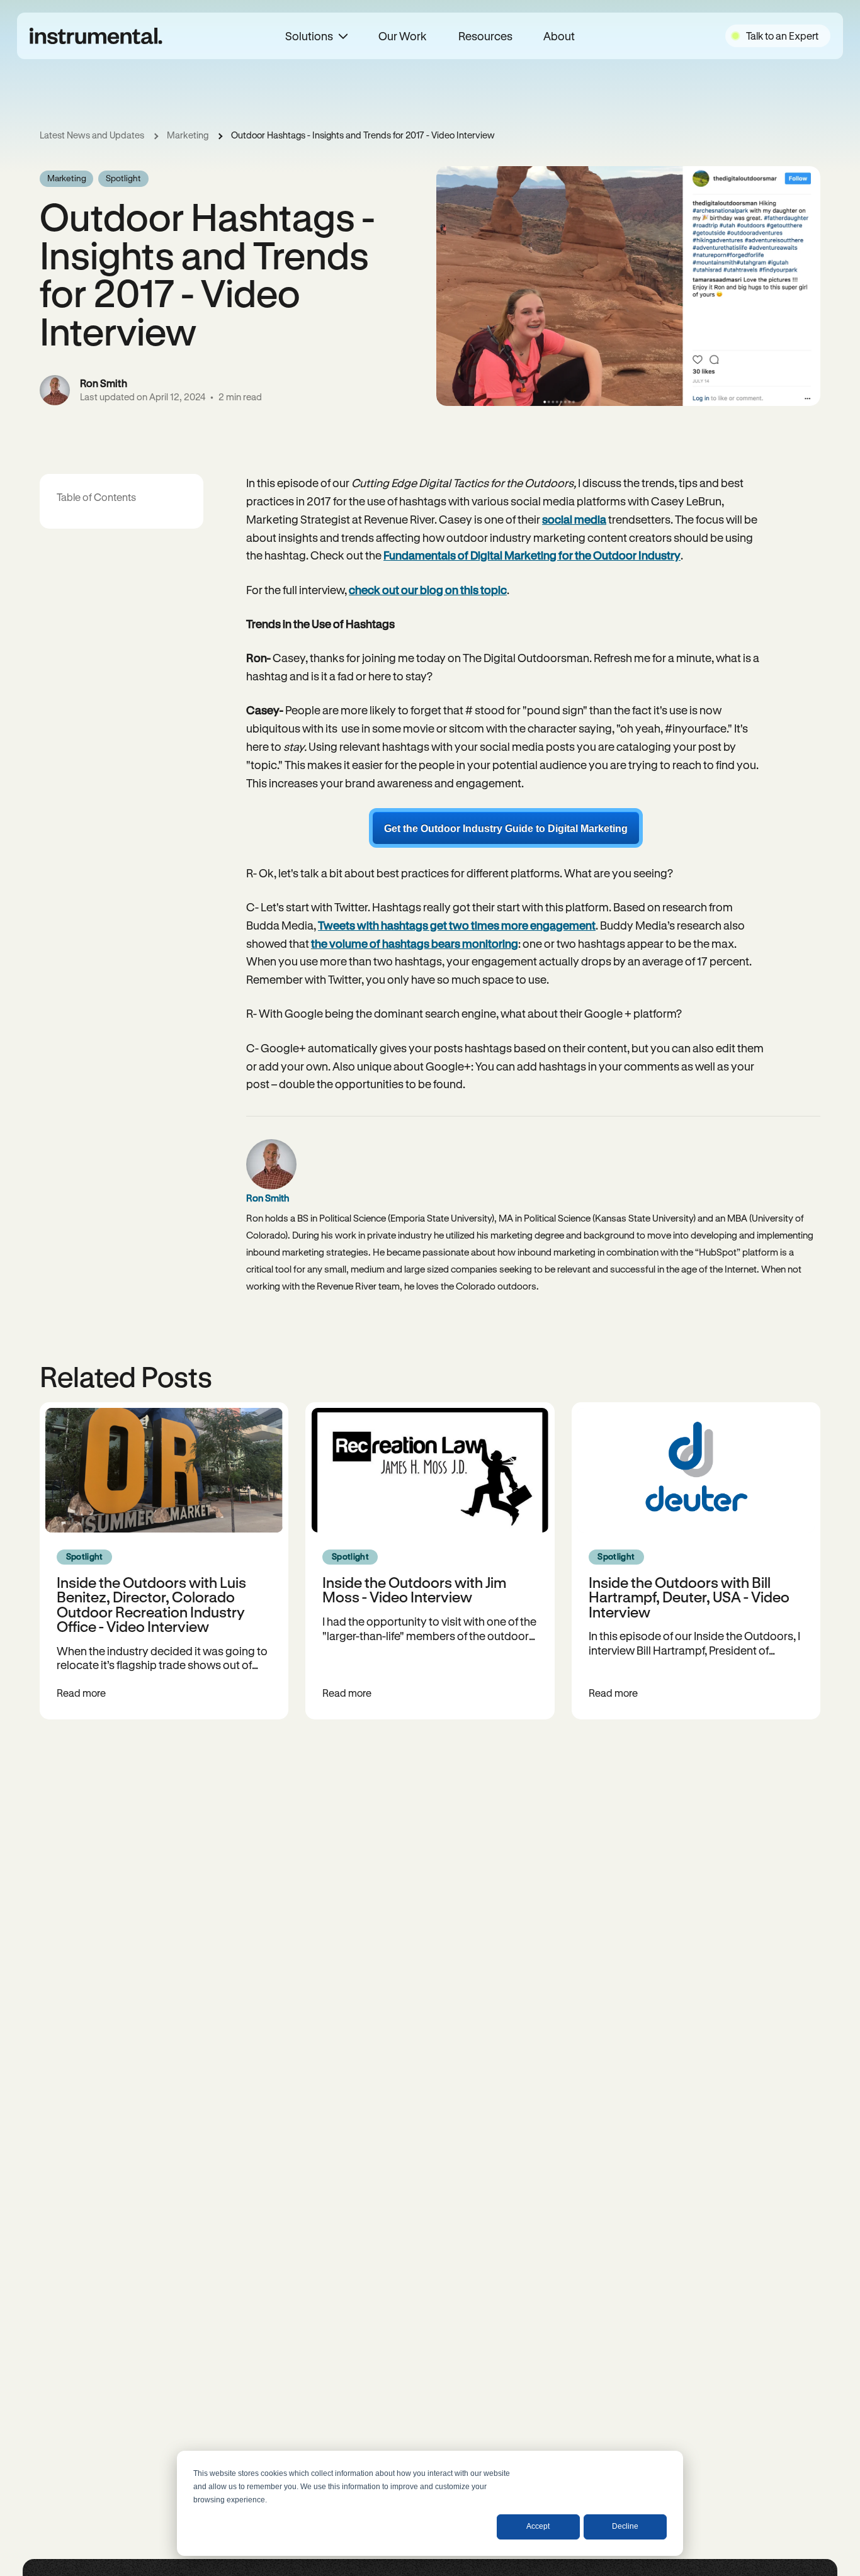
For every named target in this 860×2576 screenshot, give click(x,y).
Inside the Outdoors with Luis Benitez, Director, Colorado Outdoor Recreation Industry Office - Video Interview (151, 1604)
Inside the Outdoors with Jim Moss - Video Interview (414, 1589)
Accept (538, 2526)
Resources (485, 36)
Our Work (403, 36)
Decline (625, 2526)
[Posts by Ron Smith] (55, 390)
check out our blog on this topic (428, 590)
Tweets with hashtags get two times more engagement (457, 925)
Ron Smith (104, 383)
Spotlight (123, 178)
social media (574, 519)
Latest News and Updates (92, 135)
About (559, 36)
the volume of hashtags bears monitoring (415, 943)
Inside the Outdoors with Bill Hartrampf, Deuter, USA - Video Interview (689, 1597)
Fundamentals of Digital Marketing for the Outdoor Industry (532, 555)
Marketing (188, 135)
